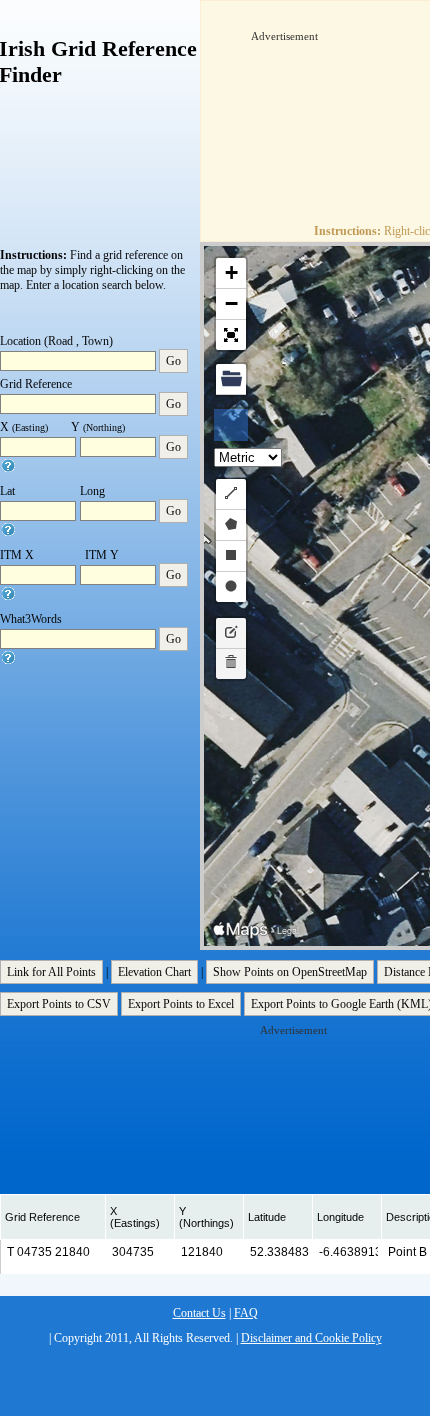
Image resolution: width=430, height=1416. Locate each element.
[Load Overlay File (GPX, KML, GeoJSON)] (231, 379)
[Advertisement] (340, 106)
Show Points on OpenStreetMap (290, 972)
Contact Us (199, 1313)
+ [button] (231, 272)
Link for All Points (51, 972)
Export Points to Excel (181, 1004)
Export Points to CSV (59, 1004)
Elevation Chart (154, 972)
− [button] (231, 303)
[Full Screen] (231, 335)
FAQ (246, 1313)
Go (173, 361)
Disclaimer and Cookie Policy (311, 1338)
